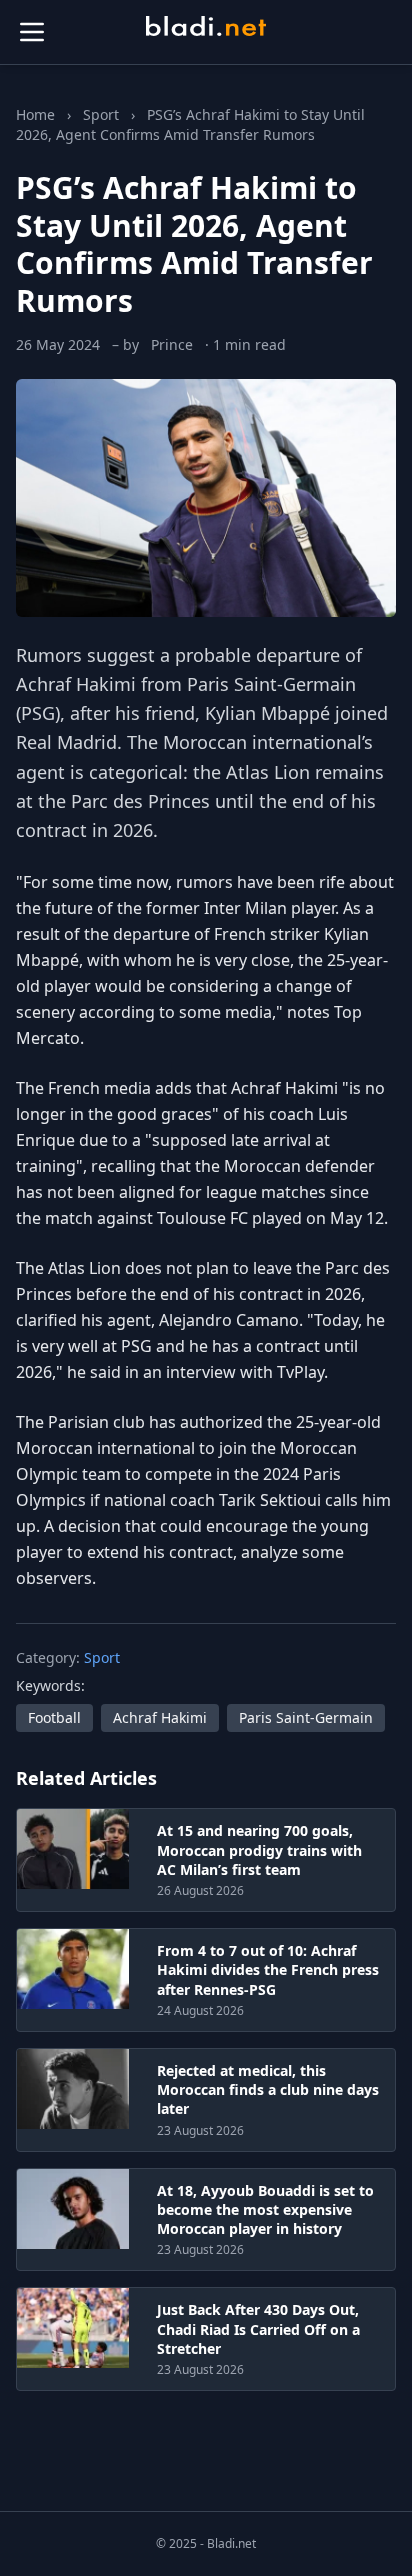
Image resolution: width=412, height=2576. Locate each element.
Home (35, 114)
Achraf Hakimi (76, 684)
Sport (101, 114)
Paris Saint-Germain (306, 1717)
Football (54, 1717)
